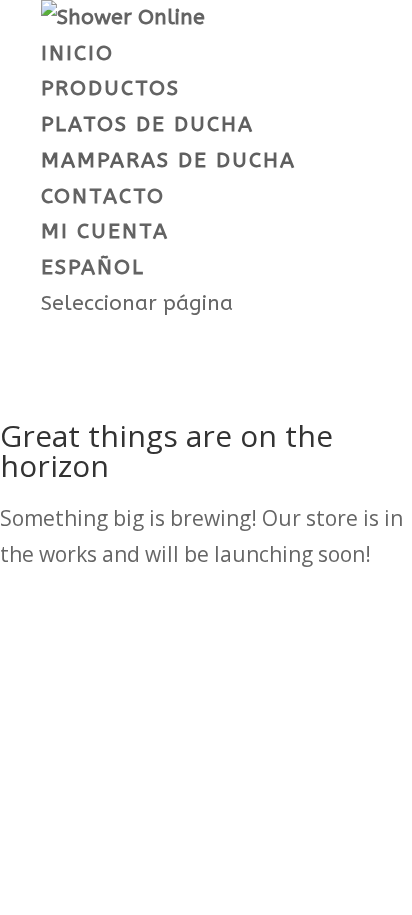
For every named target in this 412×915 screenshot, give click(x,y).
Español (93, 267)
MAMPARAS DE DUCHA (168, 160)
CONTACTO (103, 196)
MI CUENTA (105, 231)
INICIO (77, 53)
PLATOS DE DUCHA (147, 124)
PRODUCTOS (110, 88)
